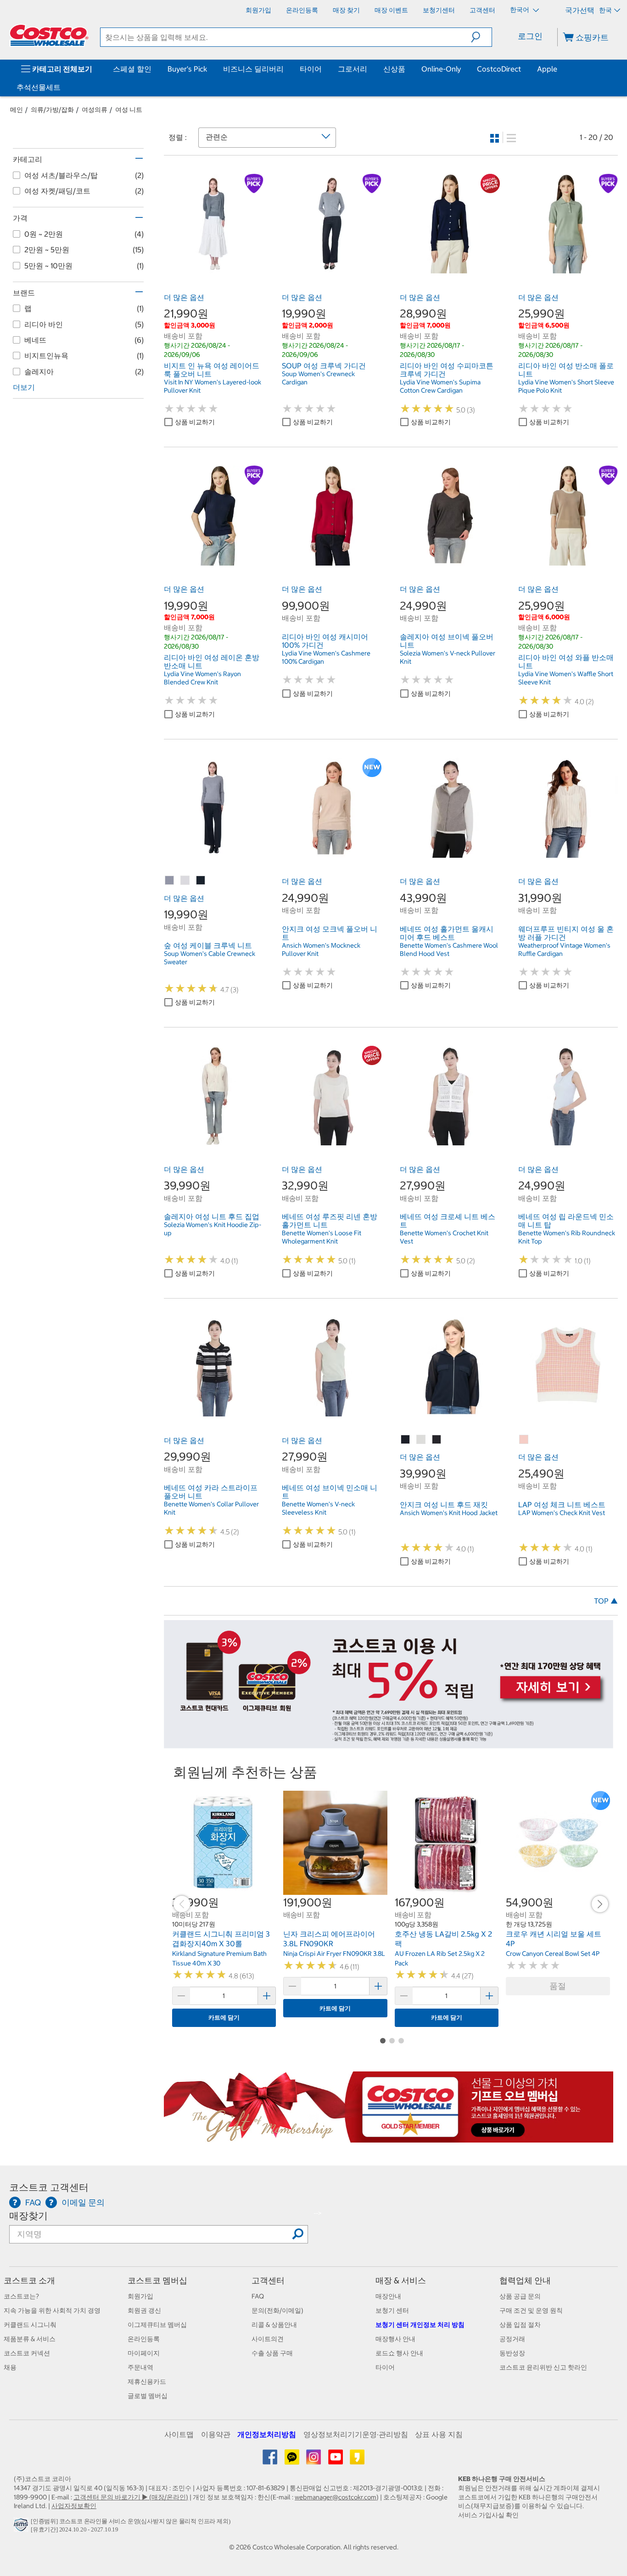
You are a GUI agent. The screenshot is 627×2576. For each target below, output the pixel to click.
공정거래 (512, 2339)
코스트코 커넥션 (27, 2353)
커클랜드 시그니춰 (30, 2325)
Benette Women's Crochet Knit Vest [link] (444, 1237)
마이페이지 (144, 2353)
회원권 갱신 (144, 2310)
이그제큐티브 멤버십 (157, 2325)
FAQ (258, 2296)
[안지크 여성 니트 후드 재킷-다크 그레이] (437, 1440)
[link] (214, 268)
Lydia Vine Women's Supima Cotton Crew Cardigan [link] (440, 386)
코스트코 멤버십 (157, 2280)
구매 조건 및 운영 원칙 (531, 2310)
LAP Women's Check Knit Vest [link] (562, 1513)
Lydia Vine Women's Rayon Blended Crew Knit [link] (202, 678)
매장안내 (388, 2296)
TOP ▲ (606, 1601)
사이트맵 (179, 2434)
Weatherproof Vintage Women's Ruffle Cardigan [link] (564, 949)
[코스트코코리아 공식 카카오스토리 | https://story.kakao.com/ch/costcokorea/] (357, 2460)
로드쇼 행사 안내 (399, 2353)
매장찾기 (28, 2216)
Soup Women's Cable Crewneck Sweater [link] (210, 958)
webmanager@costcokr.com (336, 2497)
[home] (49, 35)
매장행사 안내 (395, 2339)
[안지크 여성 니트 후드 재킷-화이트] (421, 1440)
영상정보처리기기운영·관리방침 (356, 2434)
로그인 (530, 36)
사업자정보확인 (74, 2506)
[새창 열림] (22, 2527)
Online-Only (441, 69)
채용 (10, 2367)
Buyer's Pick (187, 69)
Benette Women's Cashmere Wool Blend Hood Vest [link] (449, 949)
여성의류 (95, 110)
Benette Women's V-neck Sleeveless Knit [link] (318, 1508)
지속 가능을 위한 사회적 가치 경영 (52, 2310)
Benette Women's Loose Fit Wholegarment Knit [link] (322, 1237)
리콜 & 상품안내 (274, 2325)
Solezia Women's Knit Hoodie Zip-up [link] (213, 1229)
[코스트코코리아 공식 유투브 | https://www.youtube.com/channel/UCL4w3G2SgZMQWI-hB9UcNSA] (336, 2460)
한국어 (520, 10)
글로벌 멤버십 (148, 2396)
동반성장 (512, 2353)
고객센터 (268, 2280)
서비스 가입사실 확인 (488, 2515)
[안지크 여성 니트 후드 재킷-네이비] (406, 1440)
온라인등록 (144, 2339)
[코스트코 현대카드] (389, 1744)
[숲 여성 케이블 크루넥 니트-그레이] (170, 881)
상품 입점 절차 (520, 2325)
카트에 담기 (224, 2018)
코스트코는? (21, 2296)
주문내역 (140, 2367)
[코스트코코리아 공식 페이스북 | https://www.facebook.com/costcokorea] (271, 2460)
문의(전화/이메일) (277, 2310)
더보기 (24, 387)
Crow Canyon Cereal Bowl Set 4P (553, 1954)
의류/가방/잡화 (52, 110)
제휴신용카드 (147, 2382)
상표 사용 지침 (439, 2434)
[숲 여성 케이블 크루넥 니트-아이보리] (185, 881)
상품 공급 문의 (520, 2296)
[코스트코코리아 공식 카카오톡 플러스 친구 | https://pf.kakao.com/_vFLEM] (293, 2460)
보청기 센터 (392, 2310)
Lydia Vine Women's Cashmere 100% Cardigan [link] (326, 657)
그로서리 (353, 69)
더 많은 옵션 (184, 297)
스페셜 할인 (132, 69)
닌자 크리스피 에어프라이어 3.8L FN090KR (329, 1939)
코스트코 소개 (29, 2280)
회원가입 (140, 2296)
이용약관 (216, 2434)
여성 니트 (129, 110)
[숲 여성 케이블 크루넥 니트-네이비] (201, 881)
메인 (17, 110)
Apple (547, 69)
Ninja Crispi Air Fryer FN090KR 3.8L (334, 1954)
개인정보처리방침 (267, 2434)
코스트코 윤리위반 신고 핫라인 (543, 2367)
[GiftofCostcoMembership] (389, 2137)
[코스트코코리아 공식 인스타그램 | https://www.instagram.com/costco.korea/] (314, 2460)
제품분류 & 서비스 (30, 2339)
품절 (558, 1986)
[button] (481, 37)
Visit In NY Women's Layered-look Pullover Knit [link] (213, 386)
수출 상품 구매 (272, 2353)
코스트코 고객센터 (49, 2187)
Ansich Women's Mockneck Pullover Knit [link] (321, 949)
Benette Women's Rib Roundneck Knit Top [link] (567, 1237)
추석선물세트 (39, 87)
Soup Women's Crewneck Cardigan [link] (318, 378)
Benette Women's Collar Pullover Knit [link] (211, 1508)
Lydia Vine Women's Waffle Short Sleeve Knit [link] (566, 678)
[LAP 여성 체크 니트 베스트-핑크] (524, 1440)
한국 (605, 10)
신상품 (394, 69)
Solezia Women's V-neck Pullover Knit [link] (448, 657)
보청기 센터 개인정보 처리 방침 (420, 2325)
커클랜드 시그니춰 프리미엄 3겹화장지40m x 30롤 (221, 1939)
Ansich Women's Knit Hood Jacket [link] (449, 1513)
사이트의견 (268, 2339)
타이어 (311, 69)
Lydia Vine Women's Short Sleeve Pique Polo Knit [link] (566, 386)
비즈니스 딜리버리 (253, 69)
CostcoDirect (499, 69)
